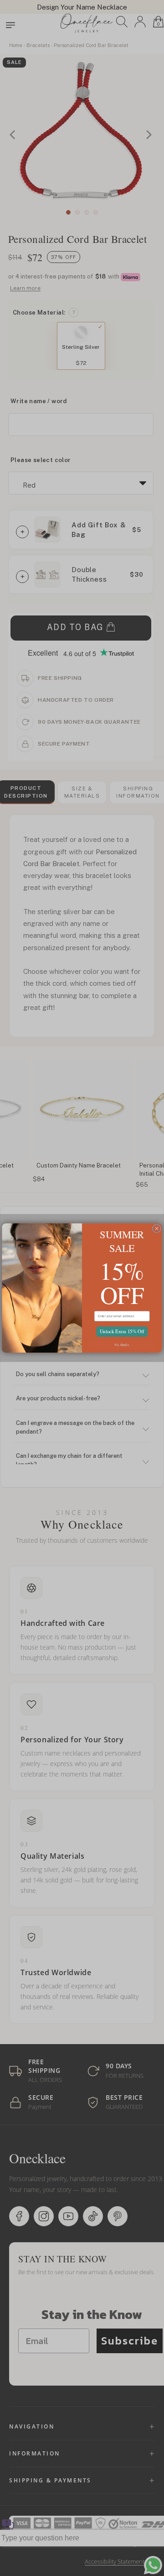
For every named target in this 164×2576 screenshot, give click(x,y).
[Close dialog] (157, 1229)
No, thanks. (122, 1344)
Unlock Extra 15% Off (122, 1331)
